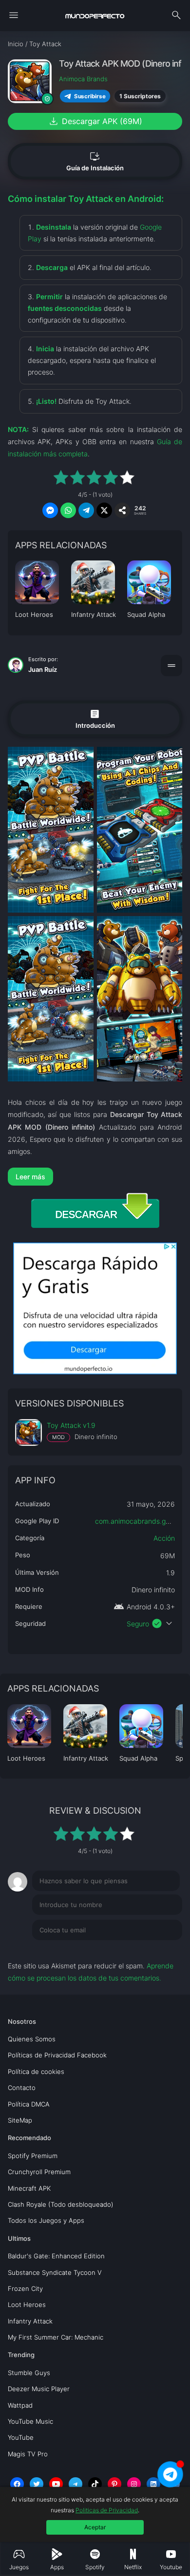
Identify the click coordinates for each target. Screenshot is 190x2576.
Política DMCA (29, 2104)
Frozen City (25, 2288)
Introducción (95, 719)
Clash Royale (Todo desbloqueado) (61, 2204)
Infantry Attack (30, 2321)
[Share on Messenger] (50, 510)
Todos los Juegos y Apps (46, 2220)
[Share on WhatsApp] (68, 510)
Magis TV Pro (28, 2454)
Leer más (30, 1177)
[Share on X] (104, 510)
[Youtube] (56, 2484)
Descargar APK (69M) (95, 121)
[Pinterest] (114, 2484)
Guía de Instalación (95, 161)
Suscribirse (90, 96)
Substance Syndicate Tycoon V (55, 2272)
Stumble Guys (29, 2373)
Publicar (158, 1950)
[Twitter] (37, 2484)
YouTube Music (30, 2421)
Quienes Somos (32, 2039)
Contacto (22, 2088)
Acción (164, 1538)
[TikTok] (95, 2484)
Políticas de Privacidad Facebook (57, 2055)
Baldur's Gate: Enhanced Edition (56, 2256)
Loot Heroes (27, 2305)
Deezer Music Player (39, 2389)
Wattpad (20, 2405)
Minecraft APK (29, 2188)
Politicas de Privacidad (107, 2510)
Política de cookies (36, 2072)
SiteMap (20, 2120)
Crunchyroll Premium (39, 2172)
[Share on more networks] (122, 510)
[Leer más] (95, 1177)
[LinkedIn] (153, 2484)
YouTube (21, 2437)
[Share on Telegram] (86, 510)
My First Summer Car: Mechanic (56, 2337)
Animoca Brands (83, 79)
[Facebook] (17, 2484)
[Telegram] (76, 2484)
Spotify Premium (33, 2156)
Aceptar (95, 2527)
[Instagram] (134, 2484)
